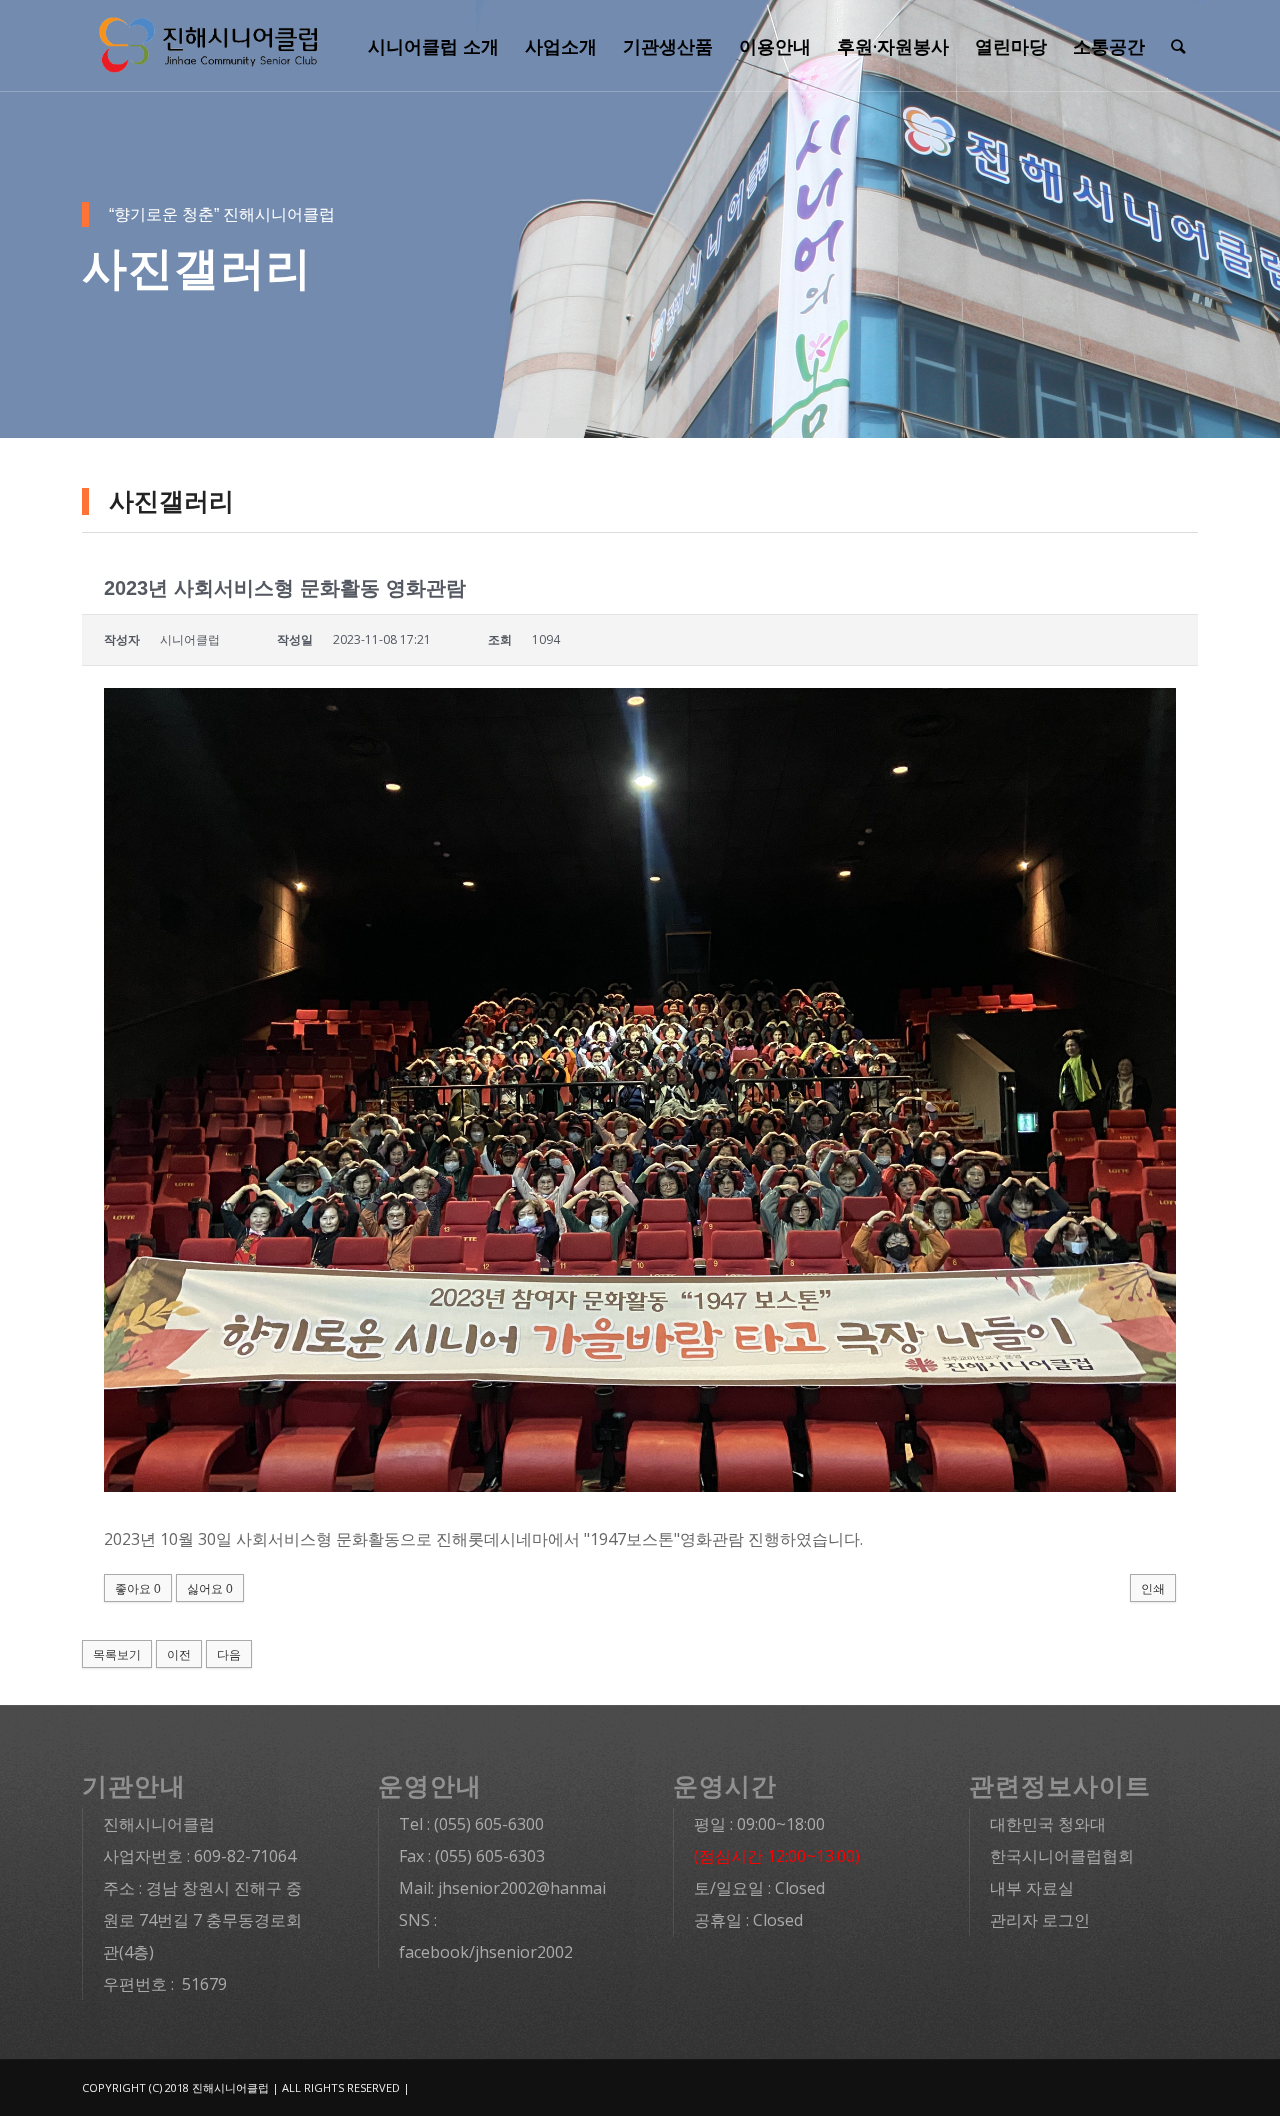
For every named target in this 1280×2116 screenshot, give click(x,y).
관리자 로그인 (1040, 1920)
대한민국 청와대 (1048, 1824)
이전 (179, 1654)
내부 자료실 (1032, 1888)
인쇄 (1153, 1589)
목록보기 (117, 1654)
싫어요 (210, 1589)
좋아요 (138, 1589)
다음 (229, 1654)
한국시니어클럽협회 (1062, 1856)
